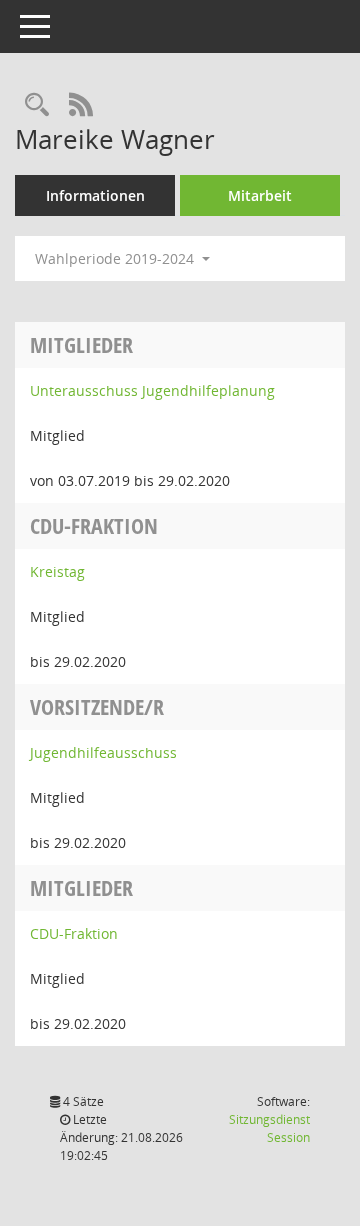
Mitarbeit (260, 195)
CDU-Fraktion (74, 933)
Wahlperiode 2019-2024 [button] (116, 258)
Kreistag (57, 571)
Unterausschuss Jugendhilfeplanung (152, 390)
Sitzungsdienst (269, 1128)
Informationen (95, 195)
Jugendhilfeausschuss (103, 752)
